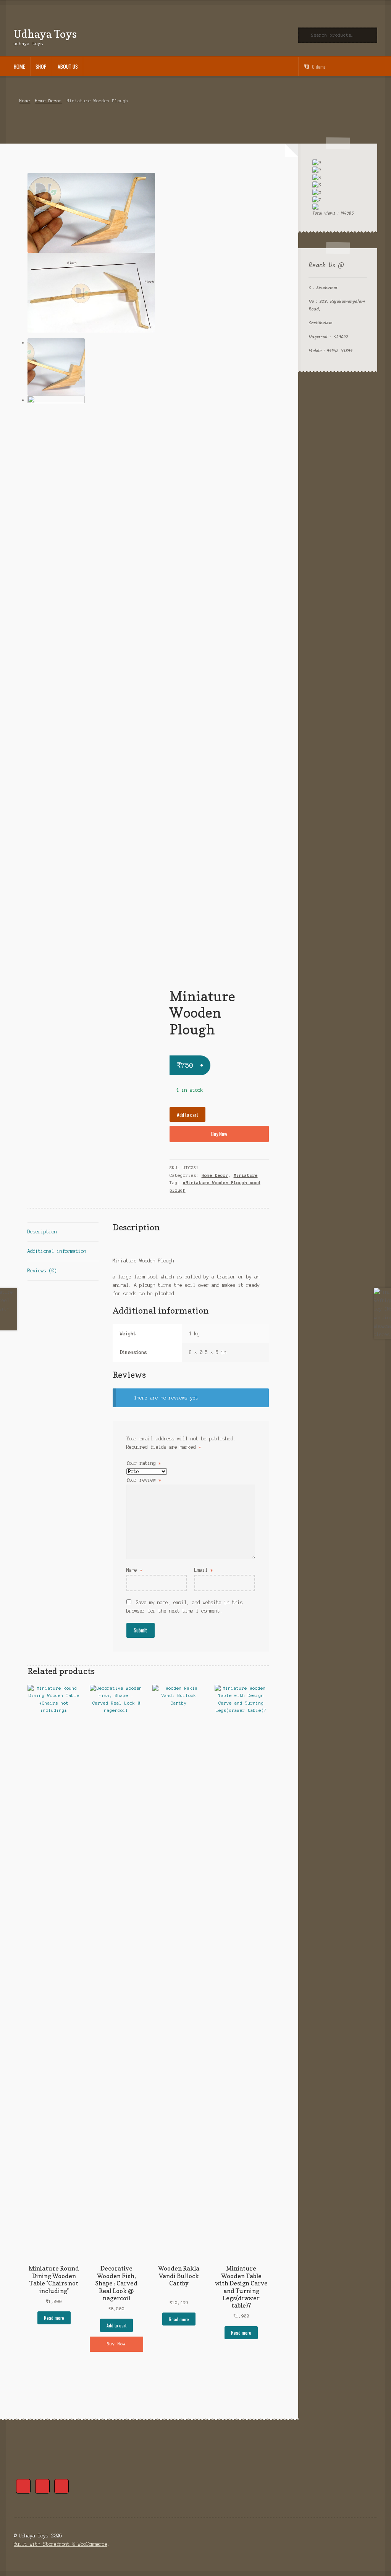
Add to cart (187, 1115)
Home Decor (48, 101)
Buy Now (219, 1134)
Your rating (144, 1463)
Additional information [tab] (57, 1251)
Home (19, 66)
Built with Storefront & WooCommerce (61, 2544)
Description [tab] (42, 1232)
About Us (68, 66)
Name (134, 1570)
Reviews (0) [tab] (42, 1271)
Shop (41, 66)
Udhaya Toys (45, 34)
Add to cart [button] (116, 2325)
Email (204, 1570)
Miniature (246, 1175)
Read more (54, 2318)
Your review (144, 1480)
